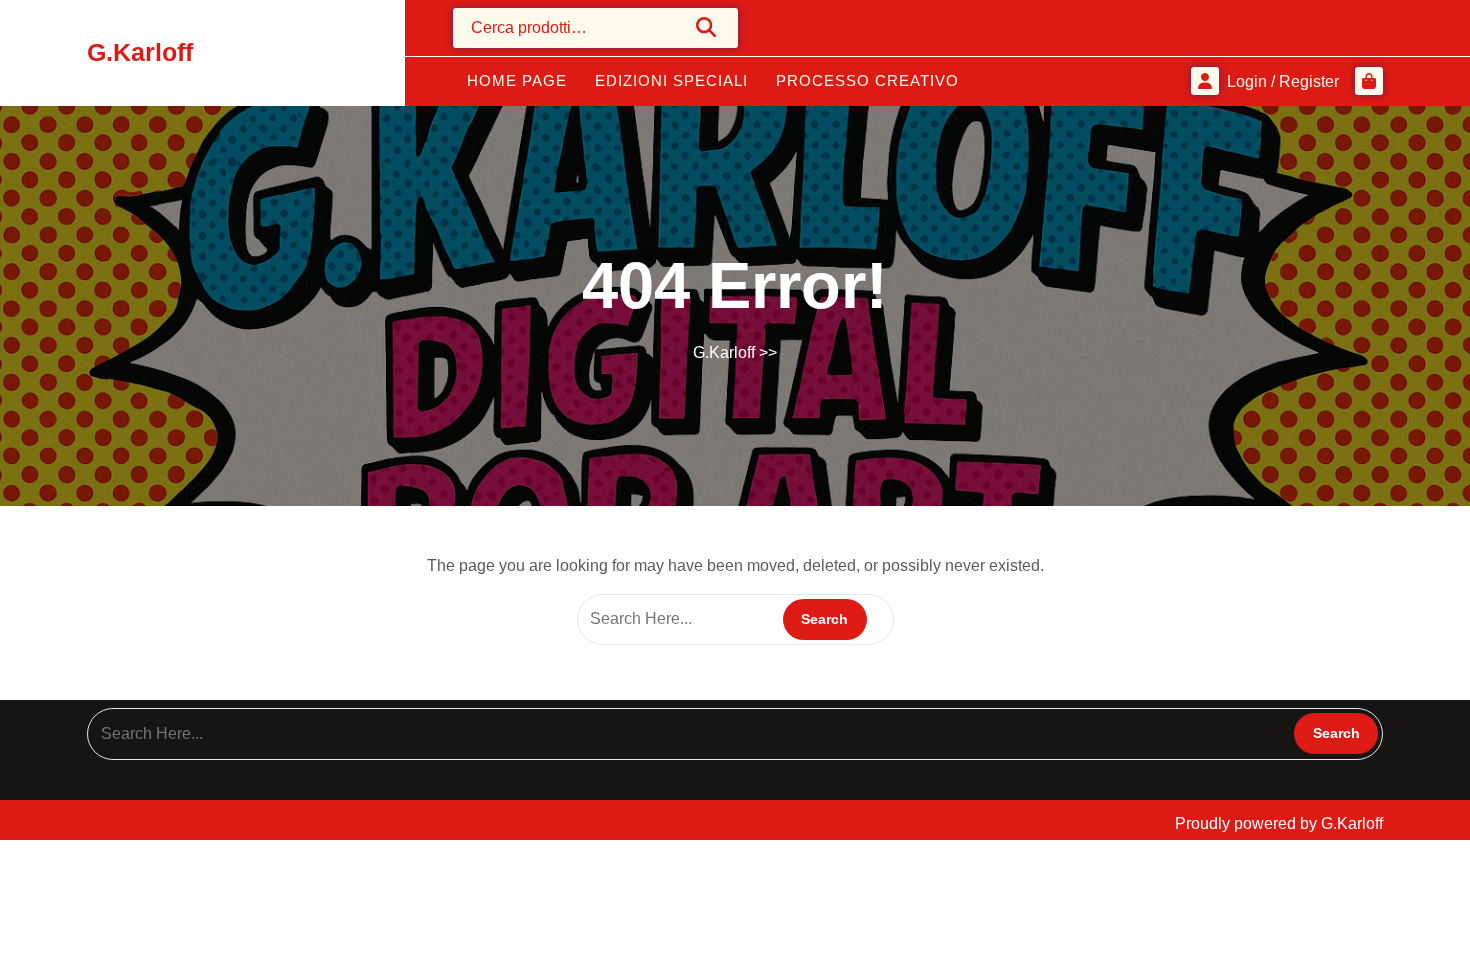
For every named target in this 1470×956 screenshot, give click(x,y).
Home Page (517, 80)
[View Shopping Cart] (1369, 81)
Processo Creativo (867, 80)
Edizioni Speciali (671, 80)
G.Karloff (140, 52)
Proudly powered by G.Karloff (1279, 823)
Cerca (707, 27)
